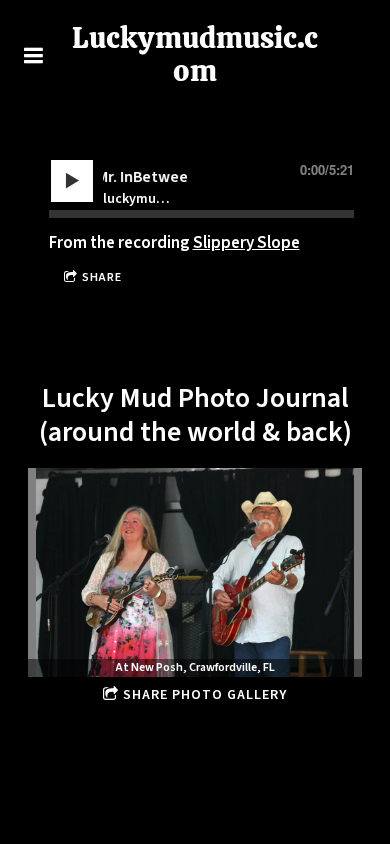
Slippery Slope (246, 243)
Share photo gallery (205, 695)
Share (102, 277)
